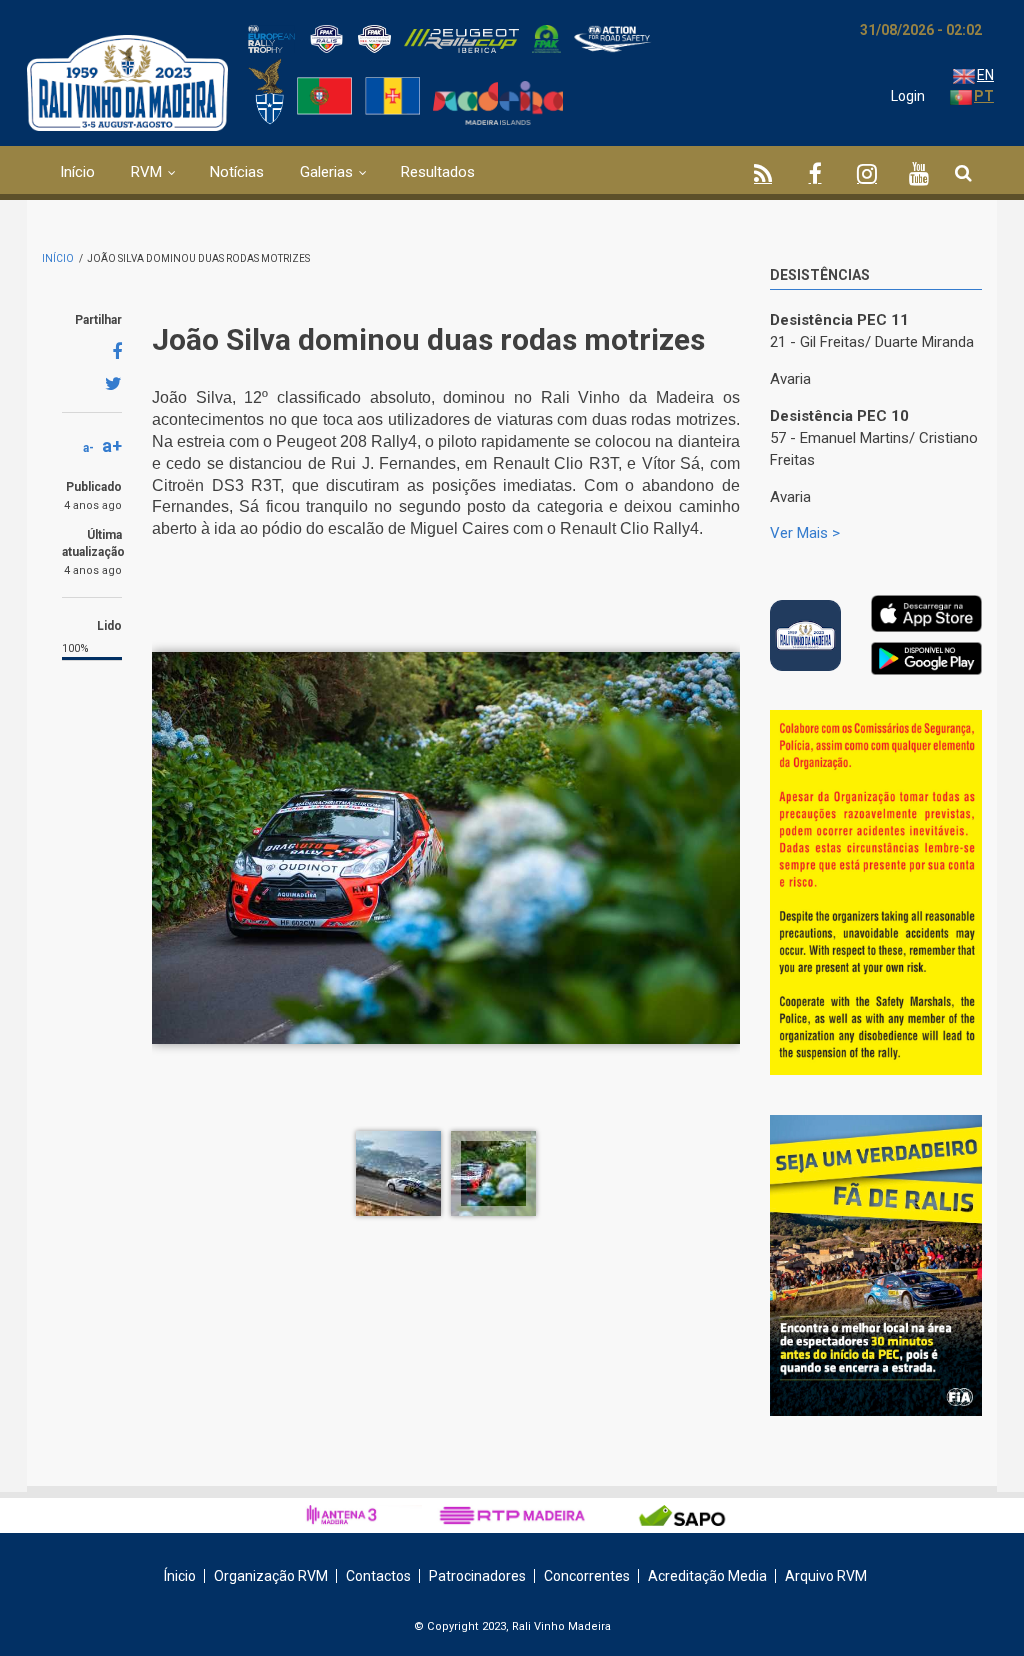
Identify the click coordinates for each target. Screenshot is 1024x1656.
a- (88, 448)
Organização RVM (271, 1576)
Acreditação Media (707, 1576)
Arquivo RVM (826, 1576)
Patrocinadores (477, 1576)
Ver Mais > (805, 533)
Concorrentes (587, 1576)
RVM (146, 172)
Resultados (438, 172)
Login (908, 96)
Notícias (237, 172)
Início (77, 172)
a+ (112, 445)
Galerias (326, 172)
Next (967, 734)
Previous (922, 730)
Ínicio (180, 1576)
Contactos (378, 1576)
